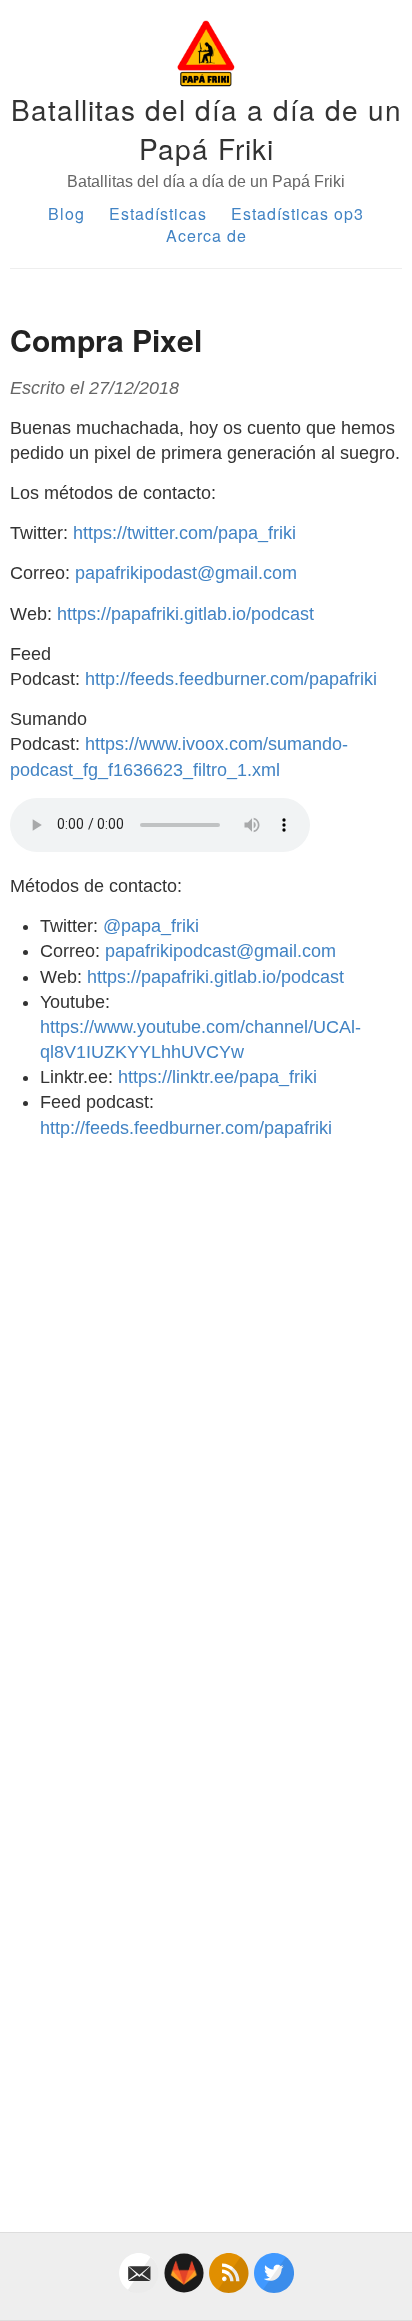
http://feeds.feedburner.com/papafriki (231, 679)
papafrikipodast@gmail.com (186, 573)
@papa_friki (151, 926)
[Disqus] (206, 1406)
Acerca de (206, 235)
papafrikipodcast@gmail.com (220, 951)
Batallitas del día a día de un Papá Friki (206, 128)
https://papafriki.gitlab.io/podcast (185, 614)
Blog (66, 213)
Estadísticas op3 (297, 213)
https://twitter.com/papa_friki (184, 533)
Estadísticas (158, 213)
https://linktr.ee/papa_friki (217, 1077)
